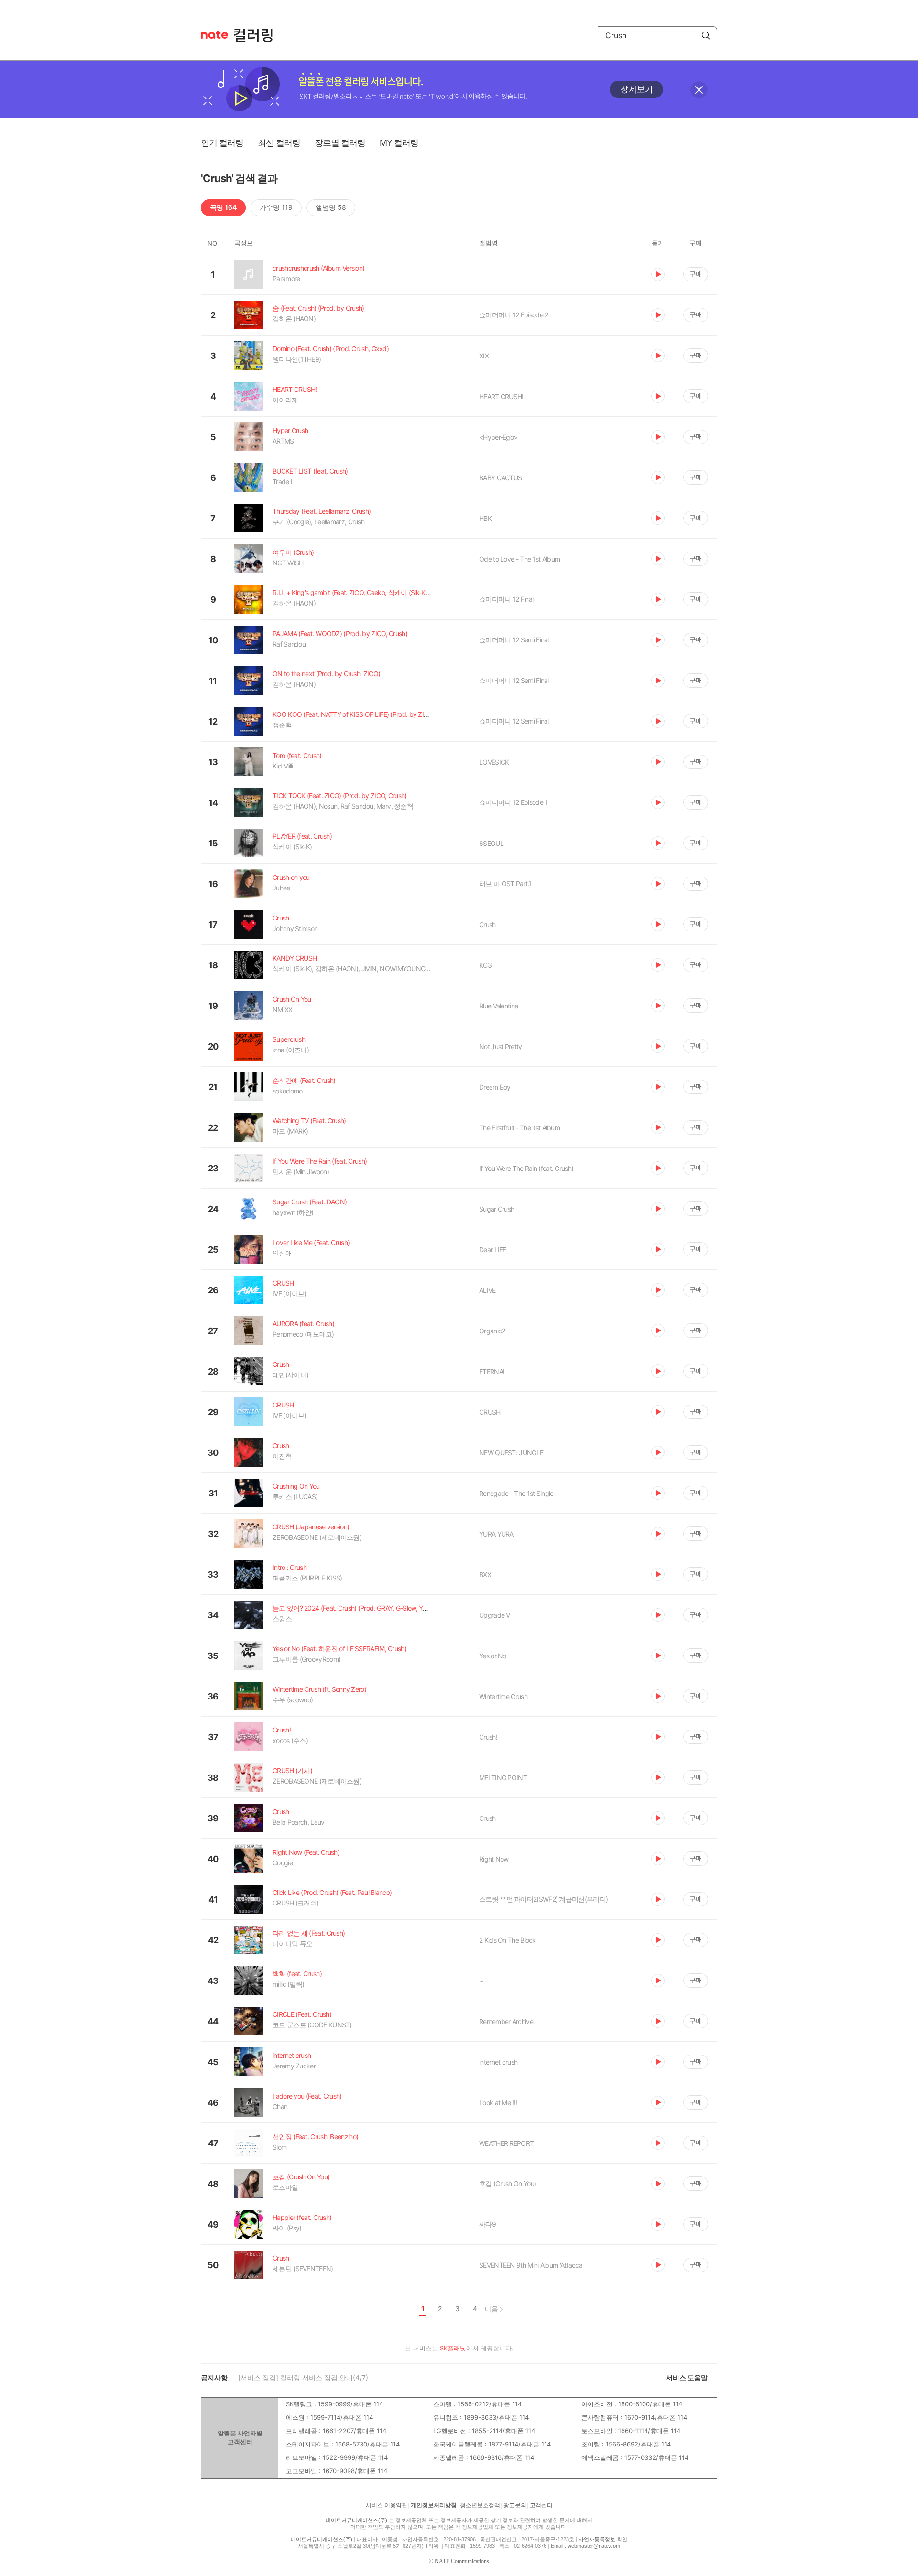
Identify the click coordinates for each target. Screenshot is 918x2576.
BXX (485, 1575)
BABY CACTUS (500, 478)
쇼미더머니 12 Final (506, 599)
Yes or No (493, 1656)
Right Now (494, 1859)
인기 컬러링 (222, 143)
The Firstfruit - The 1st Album (519, 1128)
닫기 (699, 90)
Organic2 (492, 1331)
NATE (214, 35)
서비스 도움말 (687, 2377)
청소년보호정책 (480, 2505)
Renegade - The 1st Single (516, 1493)
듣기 (658, 274)
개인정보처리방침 (434, 2505)
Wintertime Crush (503, 1696)
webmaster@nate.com (594, 2546)
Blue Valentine (498, 1006)
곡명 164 (223, 207)
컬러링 (258, 35)
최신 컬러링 (279, 143)
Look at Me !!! (498, 2103)
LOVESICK (494, 762)
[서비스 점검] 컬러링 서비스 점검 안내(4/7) (303, 2377)
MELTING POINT (503, 1778)
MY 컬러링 (399, 143)
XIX (484, 356)
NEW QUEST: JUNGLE (511, 1453)
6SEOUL (491, 843)
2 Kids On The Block (508, 1940)
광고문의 (515, 2505)
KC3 (485, 965)
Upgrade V (495, 1615)
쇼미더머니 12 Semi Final (514, 640)
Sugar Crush (497, 1209)
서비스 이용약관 (387, 2505)
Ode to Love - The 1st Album (519, 559)
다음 (492, 2309)
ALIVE (487, 1290)
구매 (696, 274)
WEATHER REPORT (506, 2143)
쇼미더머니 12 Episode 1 (513, 802)
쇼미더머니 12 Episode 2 (514, 315)
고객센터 (541, 2505)
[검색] (706, 35)
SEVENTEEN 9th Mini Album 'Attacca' (531, 2265)
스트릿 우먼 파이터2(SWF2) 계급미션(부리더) (543, 1899)
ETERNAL (493, 1371)
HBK (485, 518)
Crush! (488, 1737)
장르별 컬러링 (340, 143)
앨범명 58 (331, 207)
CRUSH (490, 1412)
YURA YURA (496, 1534)
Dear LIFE (493, 1250)
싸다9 (487, 2224)
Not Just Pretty (501, 1046)
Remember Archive (506, 2021)
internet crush (498, 2062)
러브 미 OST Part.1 (505, 883)
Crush (487, 925)
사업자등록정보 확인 (603, 2539)
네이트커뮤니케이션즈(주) (356, 2520)
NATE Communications (462, 2561)
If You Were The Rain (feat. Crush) (526, 1168)
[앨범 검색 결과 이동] (558, 437)
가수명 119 (276, 207)
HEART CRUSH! (501, 396)
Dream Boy (495, 1087)
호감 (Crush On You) (508, 2183)
